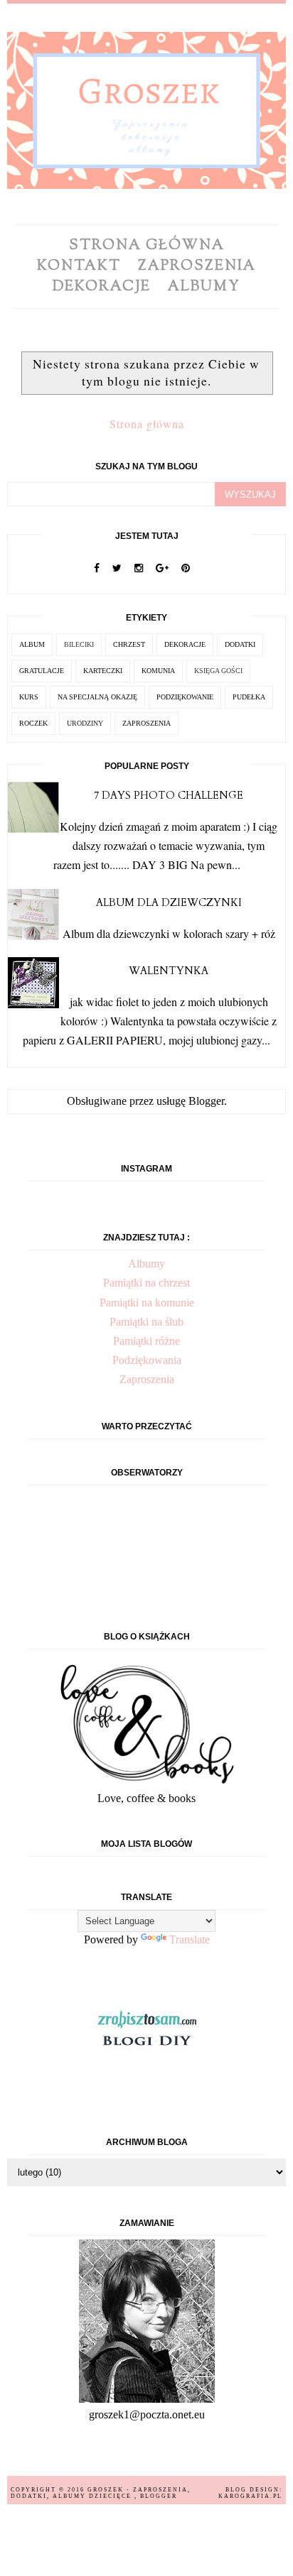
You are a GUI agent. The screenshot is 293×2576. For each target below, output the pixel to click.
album (32, 644)
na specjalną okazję (97, 697)
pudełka (249, 697)
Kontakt (79, 267)
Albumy (204, 287)
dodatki (240, 644)
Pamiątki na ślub (146, 1322)
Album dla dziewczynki (169, 903)
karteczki (103, 671)
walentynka (169, 971)
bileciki (79, 644)
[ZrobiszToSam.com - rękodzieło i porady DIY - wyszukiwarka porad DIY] (146, 2054)
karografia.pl (250, 2496)
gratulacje (42, 671)
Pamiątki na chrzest (146, 1283)
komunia (158, 671)
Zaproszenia (197, 267)
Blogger (206, 1101)
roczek (33, 723)
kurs (29, 697)
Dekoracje (102, 287)
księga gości (218, 671)
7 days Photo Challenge (169, 796)
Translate (190, 1939)
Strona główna (147, 246)
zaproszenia (146, 723)
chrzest (129, 644)
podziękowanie (185, 697)
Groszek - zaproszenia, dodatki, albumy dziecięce (101, 2493)
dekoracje (185, 644)
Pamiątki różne (146, 1341)
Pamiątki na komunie (147, 1303)
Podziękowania (147, 1360)
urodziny (85, 723)
